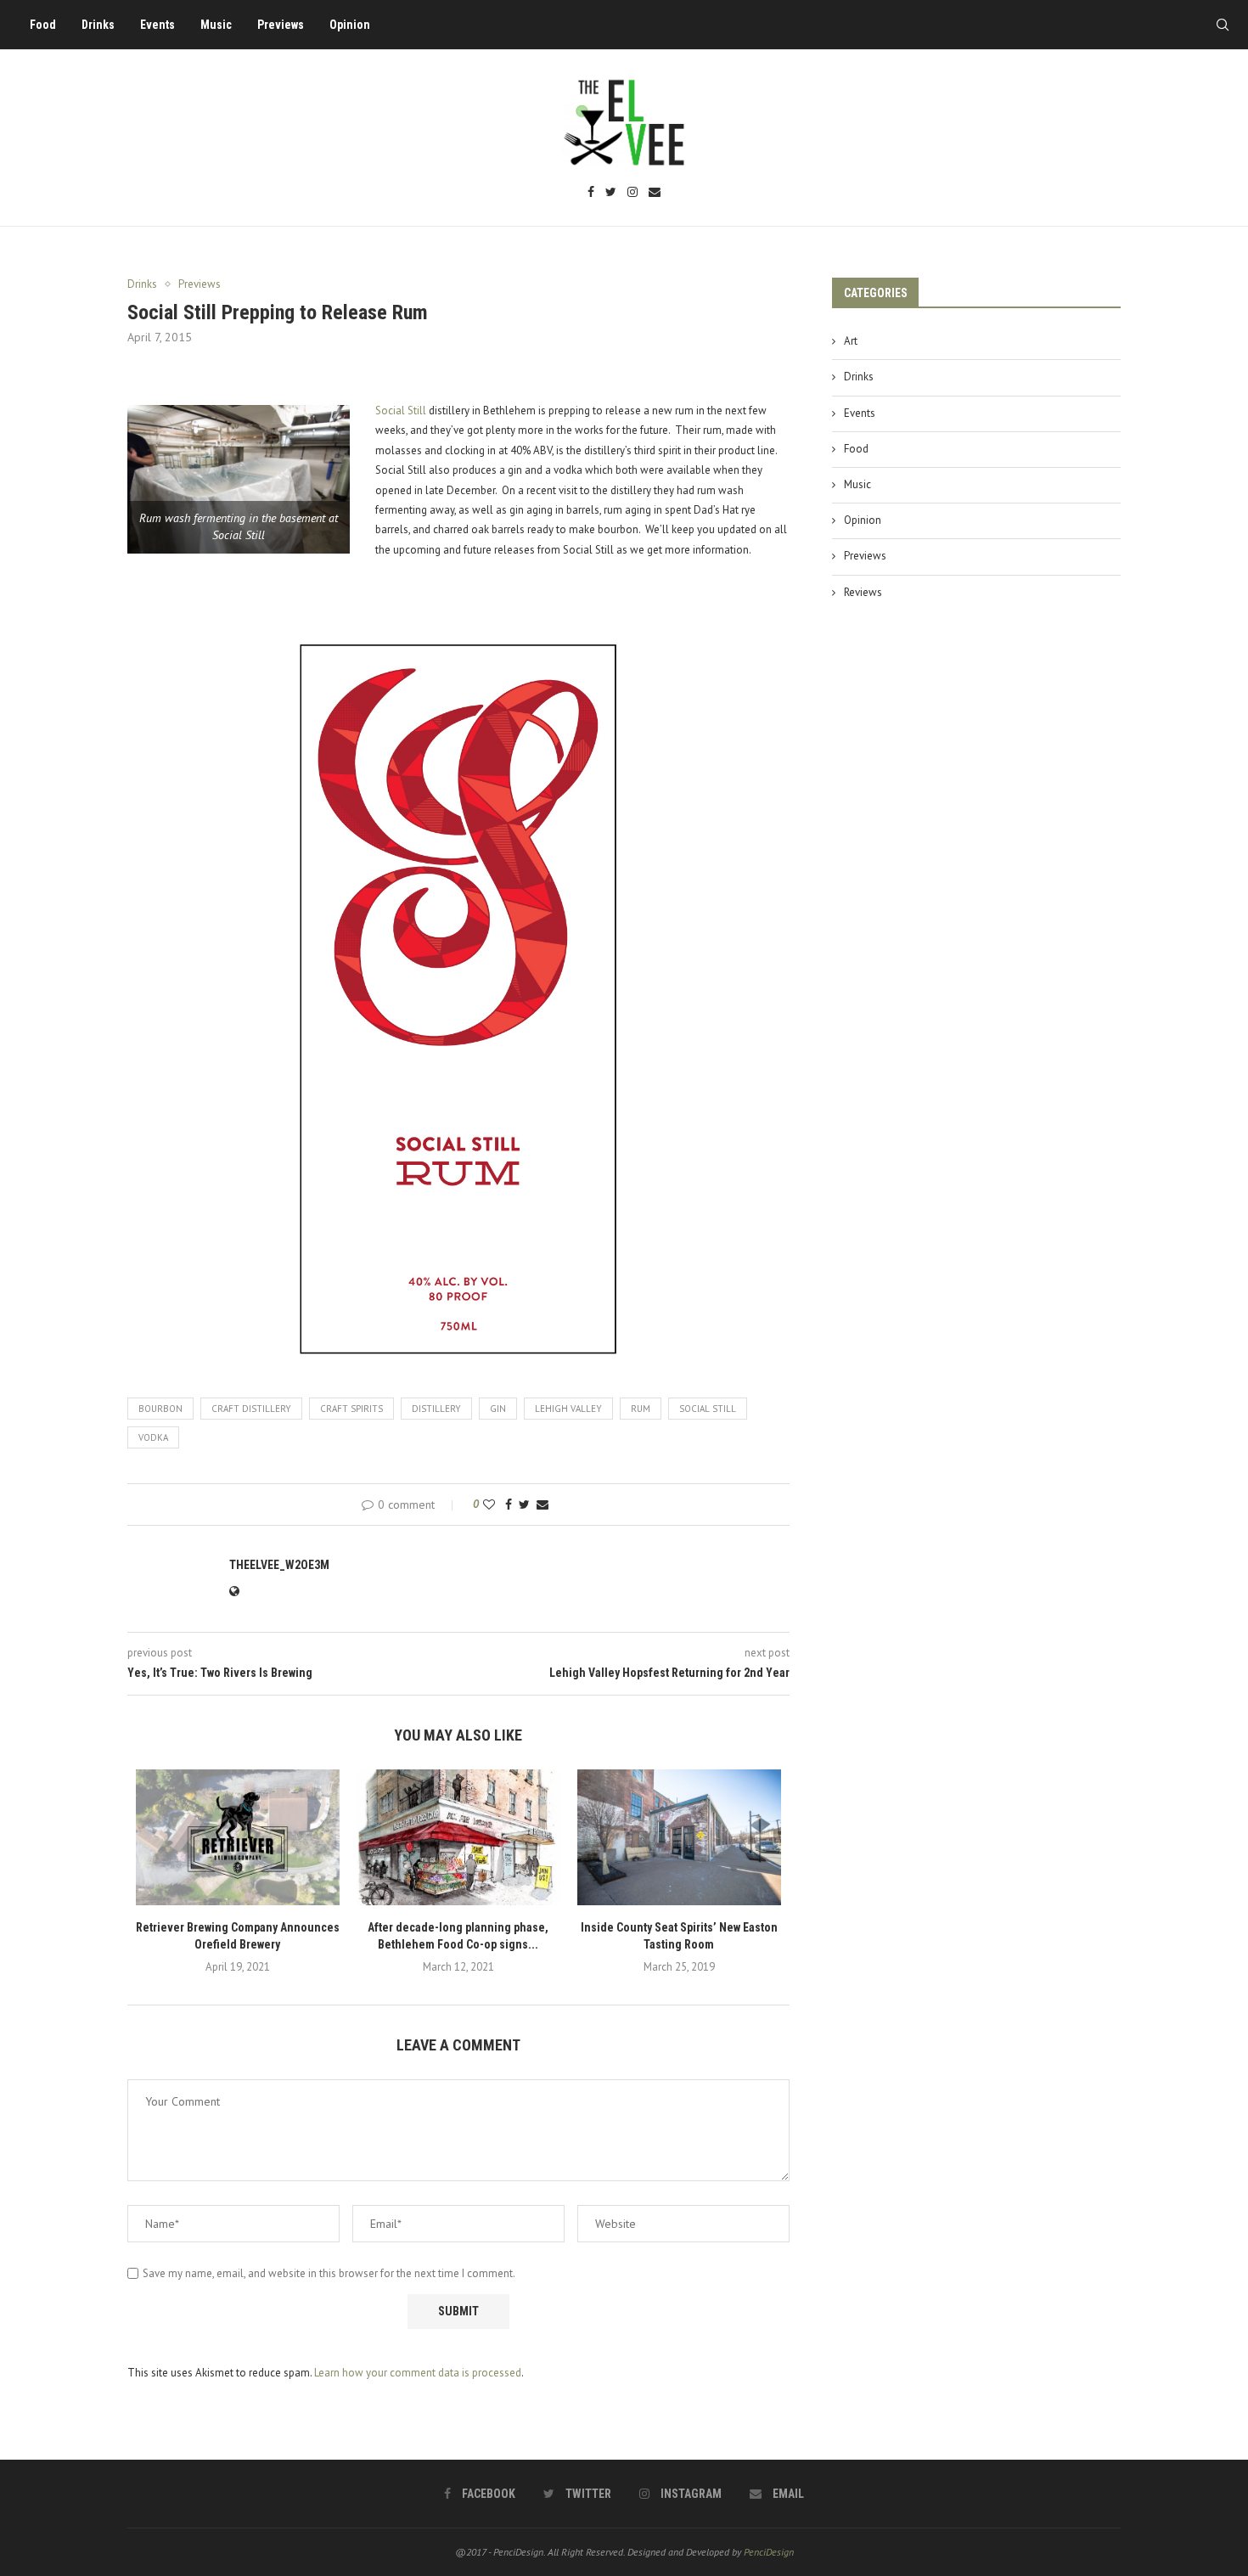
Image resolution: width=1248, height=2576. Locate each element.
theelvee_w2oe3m (279, 1565)
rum (641, 1409)
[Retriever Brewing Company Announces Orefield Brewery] (238, 1837)
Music (216, 25)
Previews (281, 25)
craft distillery (251, 1409)
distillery (436, 1409)
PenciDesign (769, 2552)
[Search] (1223, 25)
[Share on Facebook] (509, 1505)
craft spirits (351, 1409)
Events (157, 25)
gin (498, 1409)
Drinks (98, 25)
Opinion (350, 25)
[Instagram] (632, 193)
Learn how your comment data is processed (418, 2373)
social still (708, 1409)
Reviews (863, 592)
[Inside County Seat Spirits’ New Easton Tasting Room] (679, 1837)
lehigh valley (568, 1409)
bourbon (160, 1409)
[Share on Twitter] (524, 1505)
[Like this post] (489, 1505)
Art (851, 341)
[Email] (655, 193)
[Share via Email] (542, 1505)
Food (43, 25)
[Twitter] (611, 193)
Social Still (401, 411)
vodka (153, 1437)
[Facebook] (591, 193)
